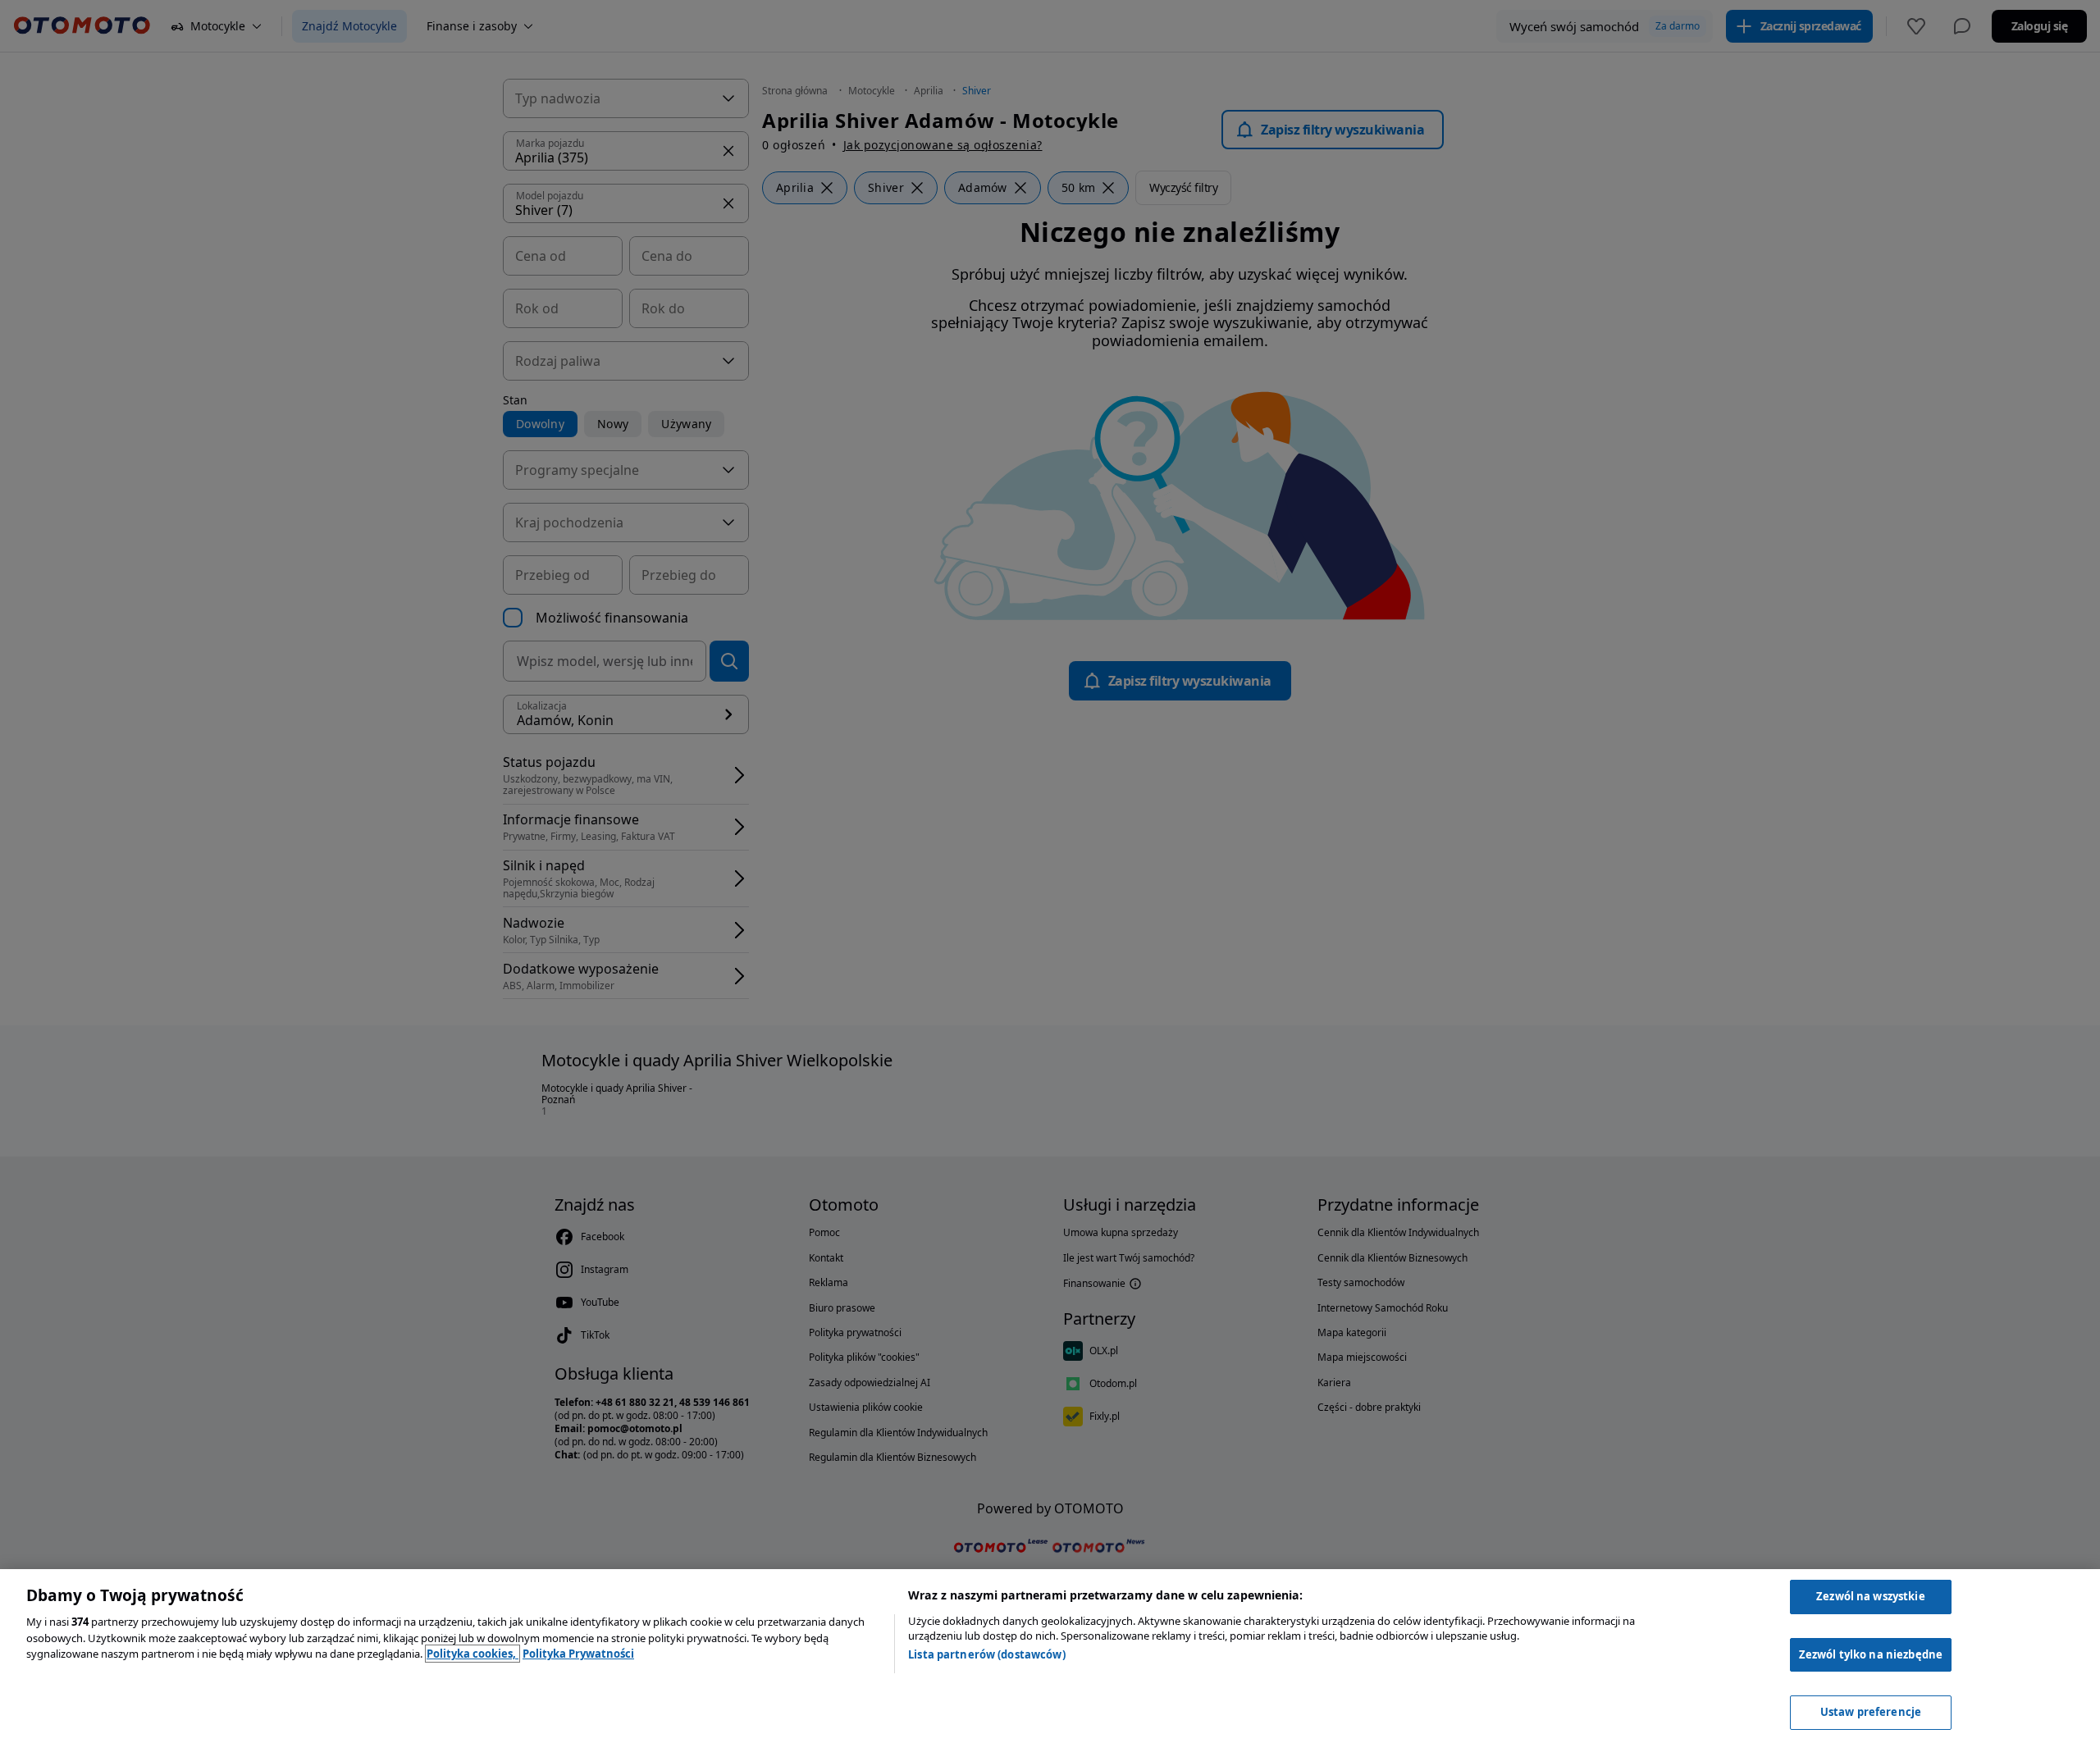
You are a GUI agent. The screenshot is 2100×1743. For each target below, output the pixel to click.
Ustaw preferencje (1871, 1712)
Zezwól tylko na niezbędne (1871, 1654)
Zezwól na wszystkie (1870, 1596)
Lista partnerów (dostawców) (987, 1654)
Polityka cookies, (472, 1654)
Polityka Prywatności (578, 1654)
